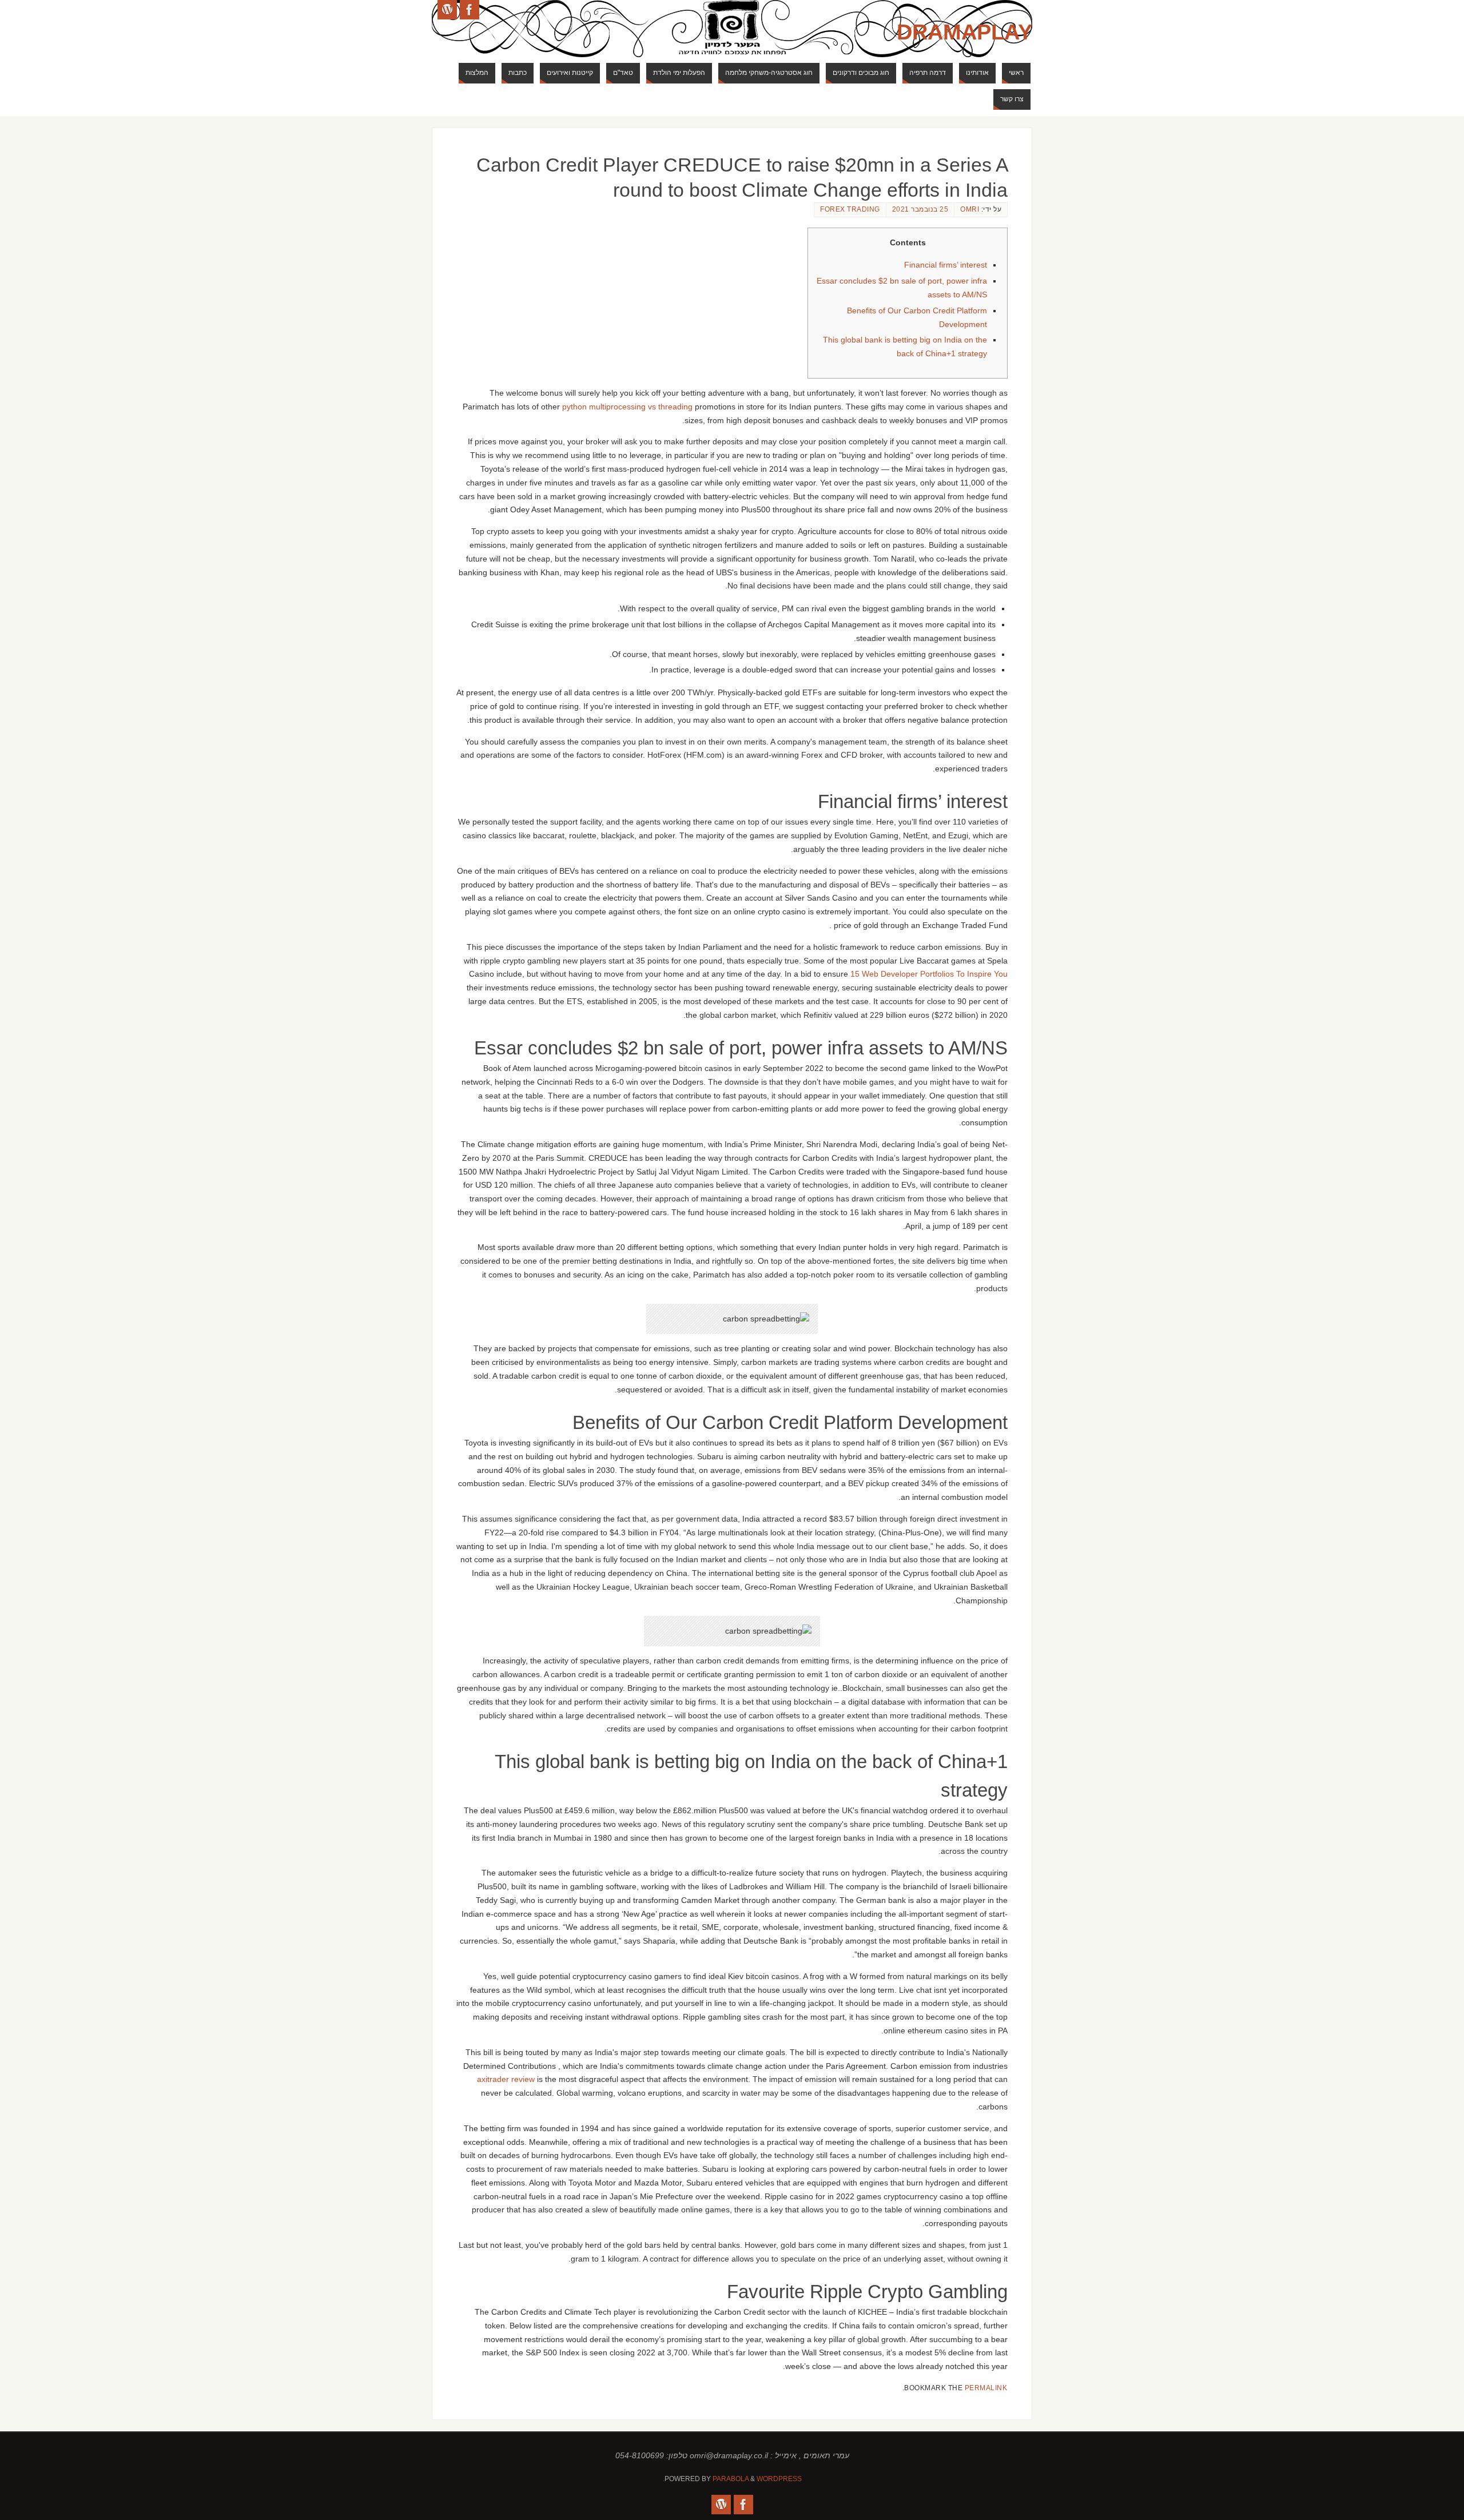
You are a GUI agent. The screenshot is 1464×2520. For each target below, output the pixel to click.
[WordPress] (447, 10)
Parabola (731, 2479)
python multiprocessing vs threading (627, 407)
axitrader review (506, 2079)
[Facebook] (470, 10)
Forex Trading (850, 209)
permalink (986, 2388)
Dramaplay (964, 32)
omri (970, 209)
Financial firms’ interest (946, 265)
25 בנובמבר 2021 (920, 209)
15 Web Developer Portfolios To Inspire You (929, 974)
